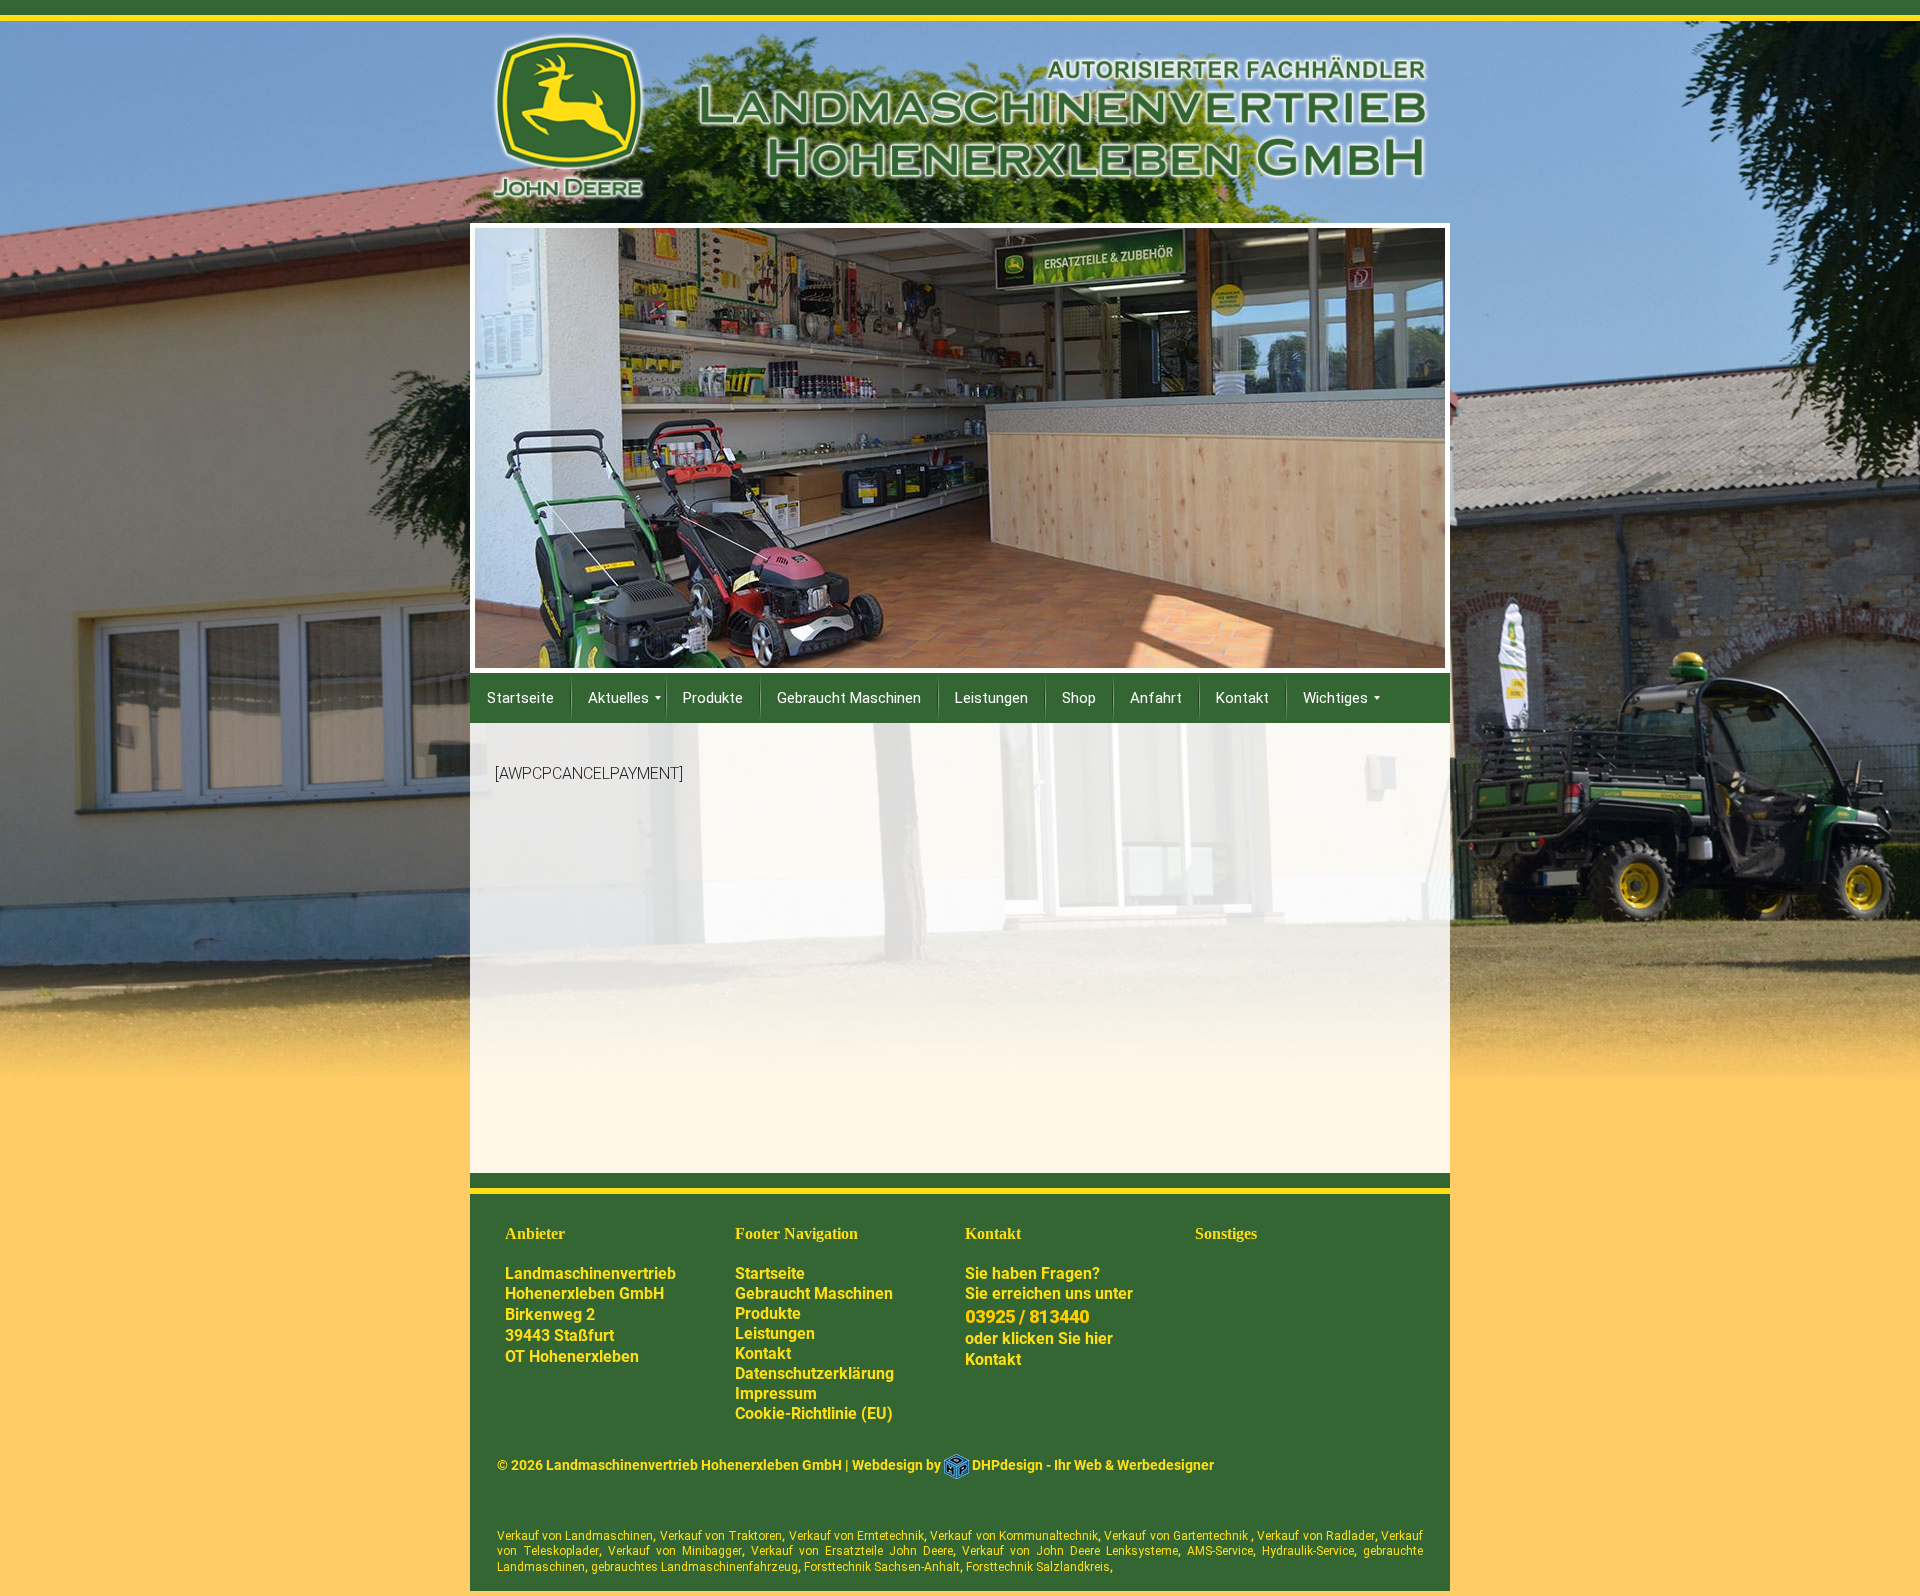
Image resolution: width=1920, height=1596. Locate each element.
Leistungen (775, 1333)
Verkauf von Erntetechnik (857, 1536)
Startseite (770, 1273)
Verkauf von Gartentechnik (1177, 1536)
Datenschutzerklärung (814, 1373)
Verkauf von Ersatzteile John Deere (852, 1551)
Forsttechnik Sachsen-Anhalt (882, 1567)
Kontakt (763, 1353)
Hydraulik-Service (1308, 1551)
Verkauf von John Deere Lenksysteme (1070, 1551)
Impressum (776, 1393)
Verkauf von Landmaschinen (575, 1536)
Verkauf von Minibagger (675, 1551)
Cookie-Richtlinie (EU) (814, 1413)
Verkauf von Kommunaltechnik (1014, 1536)
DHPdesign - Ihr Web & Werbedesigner (1093, 1465)
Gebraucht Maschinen (814, 1293)
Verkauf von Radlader (1316, 1536)
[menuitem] (520, 698)
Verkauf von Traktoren (721, 1536)
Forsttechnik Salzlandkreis (1038, 1567)
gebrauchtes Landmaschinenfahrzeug (694, 1567)
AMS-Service (1220, 1551)
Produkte (768, 1313)
